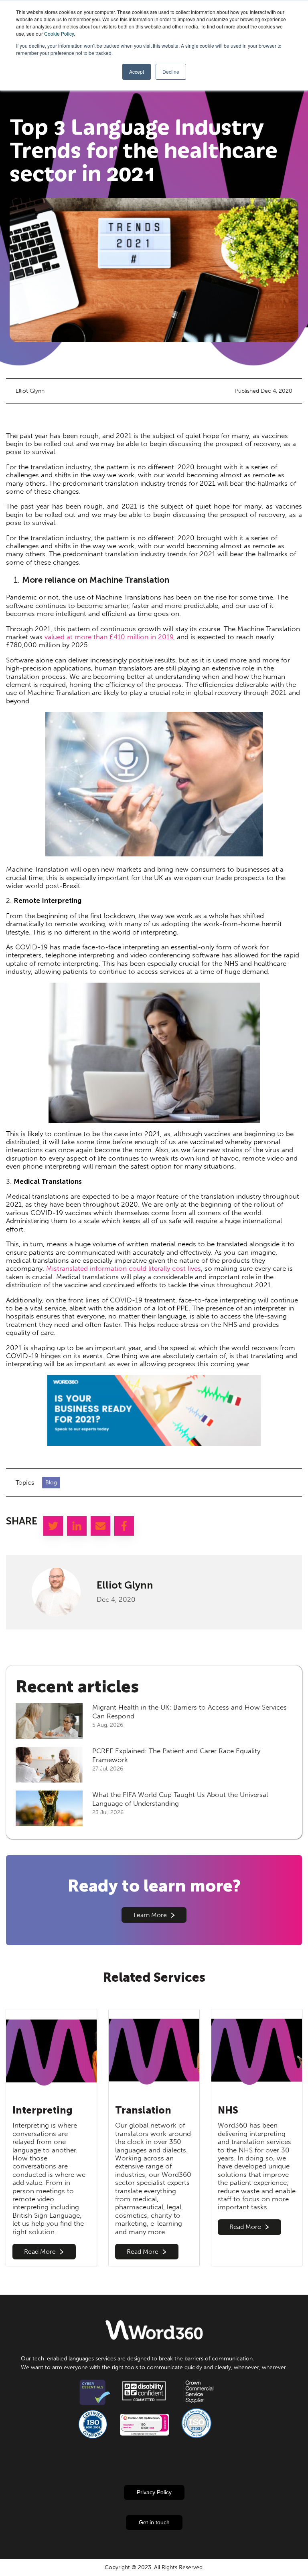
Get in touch (154, 2522)
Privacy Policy (154, 2492)
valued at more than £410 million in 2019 (109, 637)
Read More (40, 2252)
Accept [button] (137, 72)
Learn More (150, 1915)
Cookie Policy (59, 33)
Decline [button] (171, 72)
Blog (51, 1483)
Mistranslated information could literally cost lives (124, 1268)
